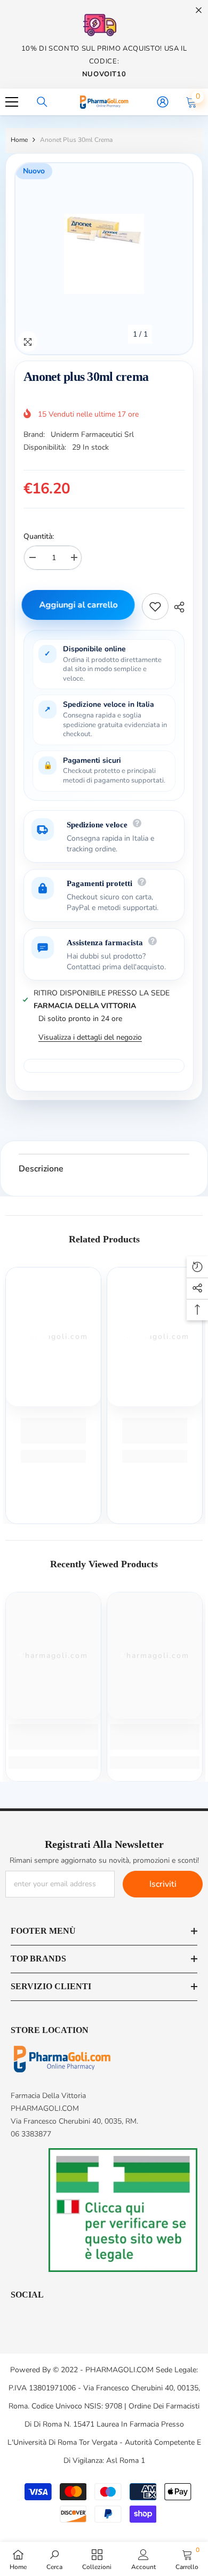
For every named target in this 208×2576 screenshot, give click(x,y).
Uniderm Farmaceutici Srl (92, 434)
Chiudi (199, 10)
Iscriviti (163, 1884)
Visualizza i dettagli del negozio (90, 1037)
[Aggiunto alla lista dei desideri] (155, 607)
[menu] (12, 102)
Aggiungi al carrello (80, 605)
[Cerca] (42, 102)
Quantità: (39, 536)
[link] (53, 1431)
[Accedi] (163, 102)
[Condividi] (177, 607)
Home (19, 140)
